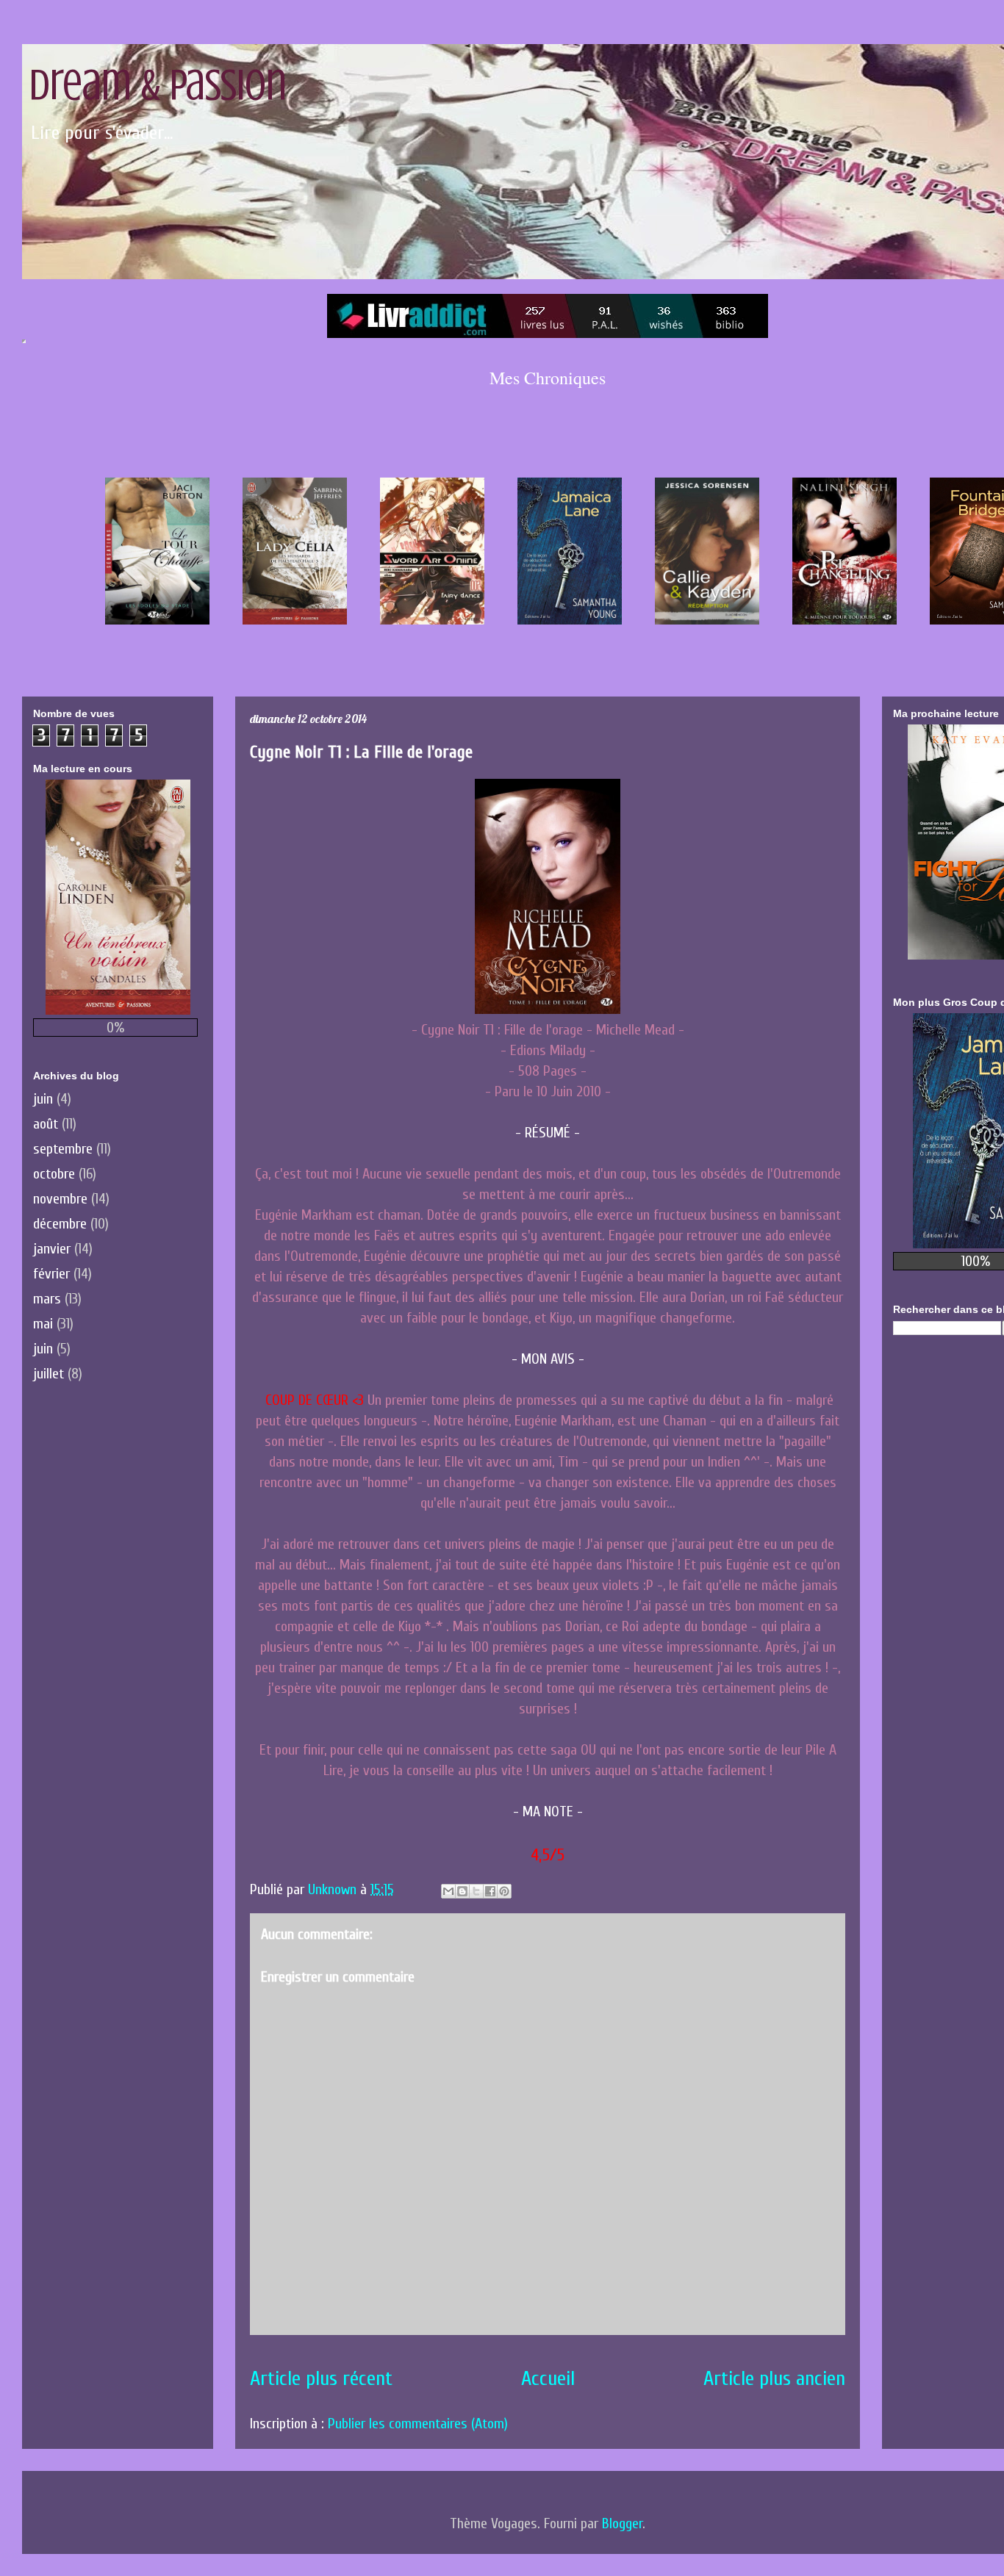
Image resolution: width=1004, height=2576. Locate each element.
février (51, 1274)
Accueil (548, 2378)
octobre (54, 1174)
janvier (52, 1249)
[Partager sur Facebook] (490, 1891)
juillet (49, 1374)
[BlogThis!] (462, 1891)
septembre (63, 1149)
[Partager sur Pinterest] (504, 1891)
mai (43, 1324)
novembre (60, 1199)
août (46, 1124)
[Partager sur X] (476, 1891)
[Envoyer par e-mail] (448, 1891)
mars (47, 1299)
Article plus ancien (774, 2378)
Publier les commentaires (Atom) (418, 2424)
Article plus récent (321, 2378)
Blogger (622, 2523)
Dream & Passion (158, 85)
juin (43, 1099)
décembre (60, 1224)
